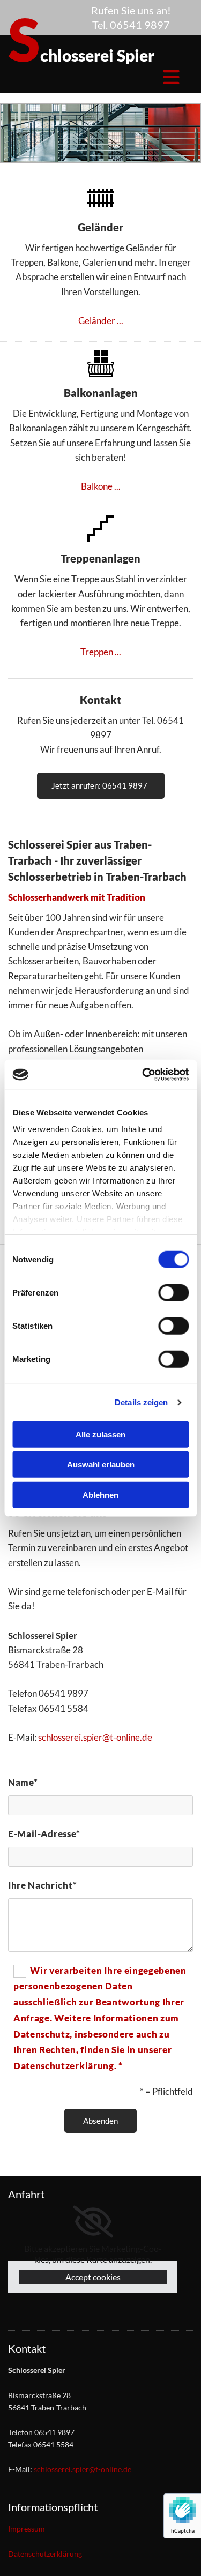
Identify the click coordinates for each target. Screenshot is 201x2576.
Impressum (27, 2529)
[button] (101, 786)
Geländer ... (101, 321)
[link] (93, 2222)
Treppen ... (101, 652)
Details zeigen (141, 1402)
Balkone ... (101, 486)
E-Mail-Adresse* (44, 1834)
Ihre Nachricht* (42, 1885)
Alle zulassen (100, 1434)
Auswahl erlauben (101, 1465)
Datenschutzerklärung (45, 2554)
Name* (23, 1782)
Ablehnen (100, 1495)
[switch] (173, 1292)
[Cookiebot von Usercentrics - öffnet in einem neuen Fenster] (143, 1075)
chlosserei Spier (81, 55)
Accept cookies (93, 2277)
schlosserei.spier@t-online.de (95, 1737)
